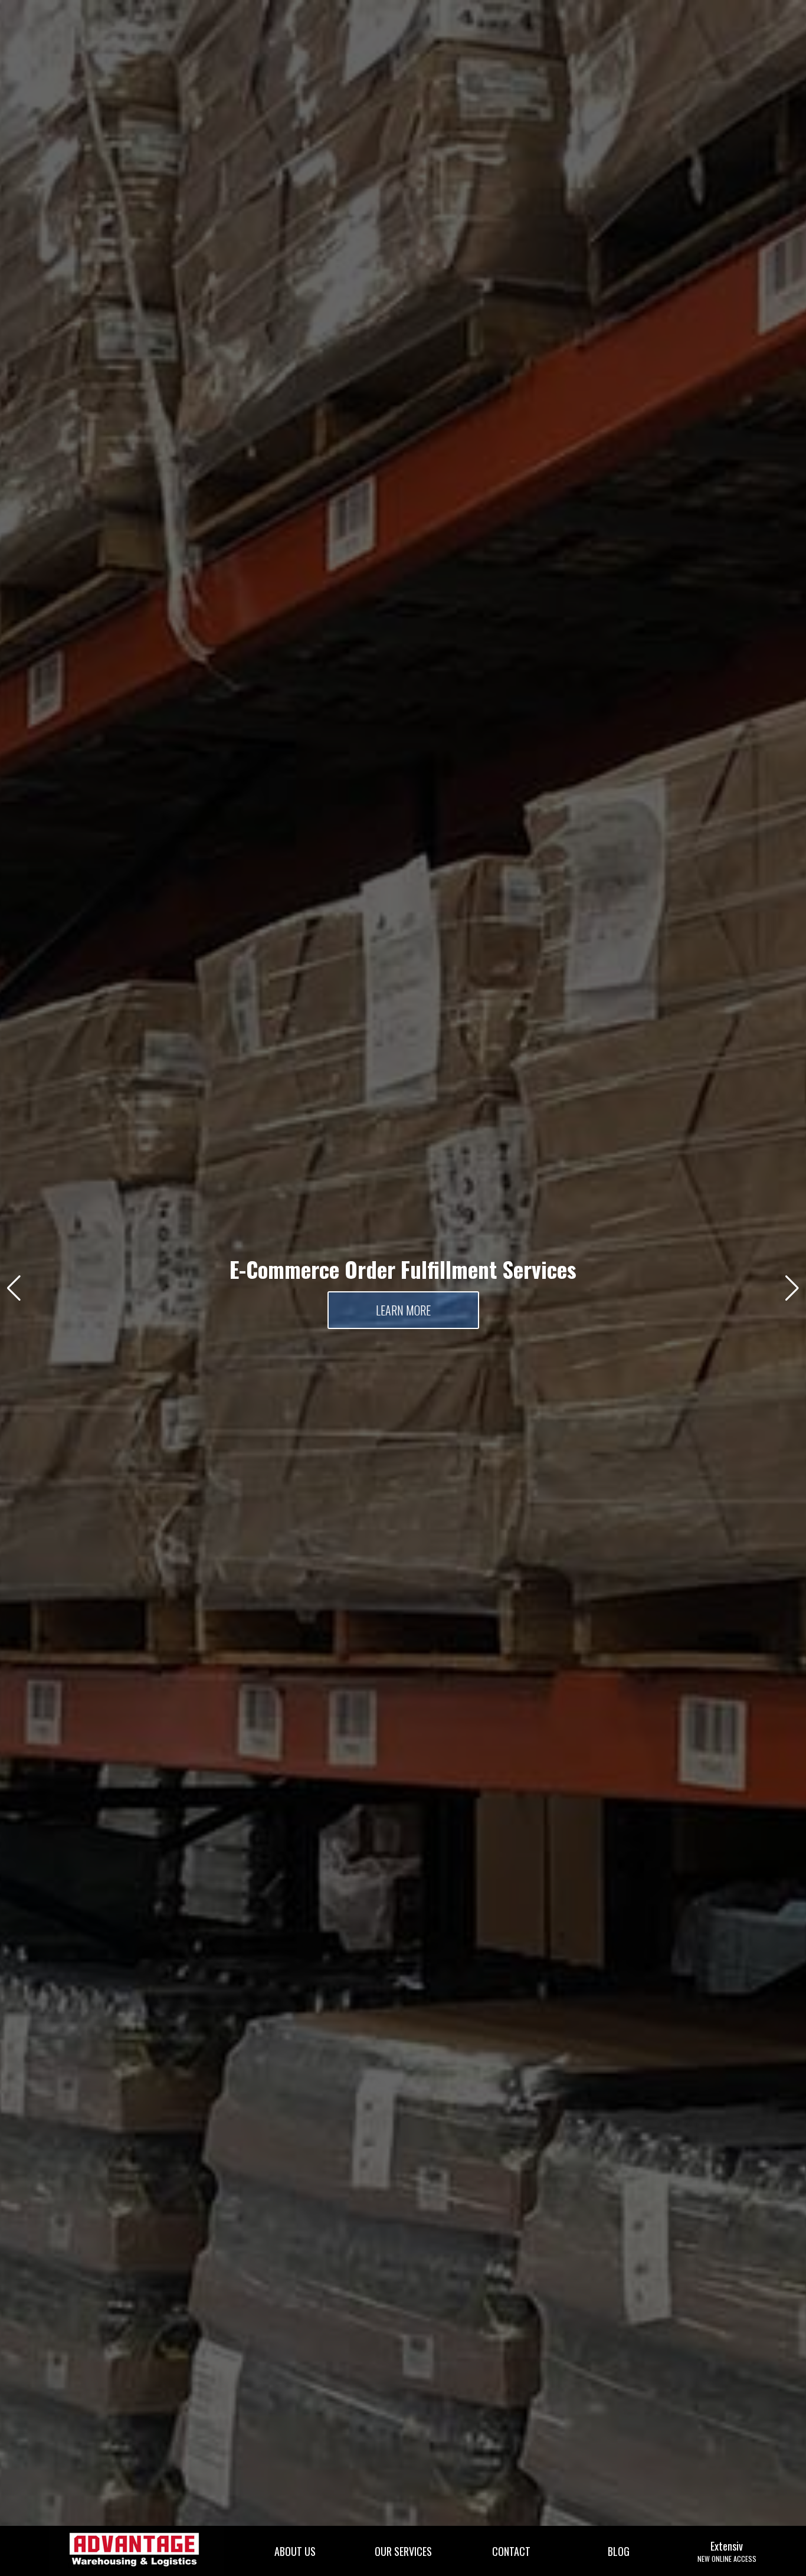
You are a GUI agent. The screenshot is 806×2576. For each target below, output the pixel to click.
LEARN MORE (403, 1310)
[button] (14, 1288)
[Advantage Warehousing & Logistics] (136, 2550)
